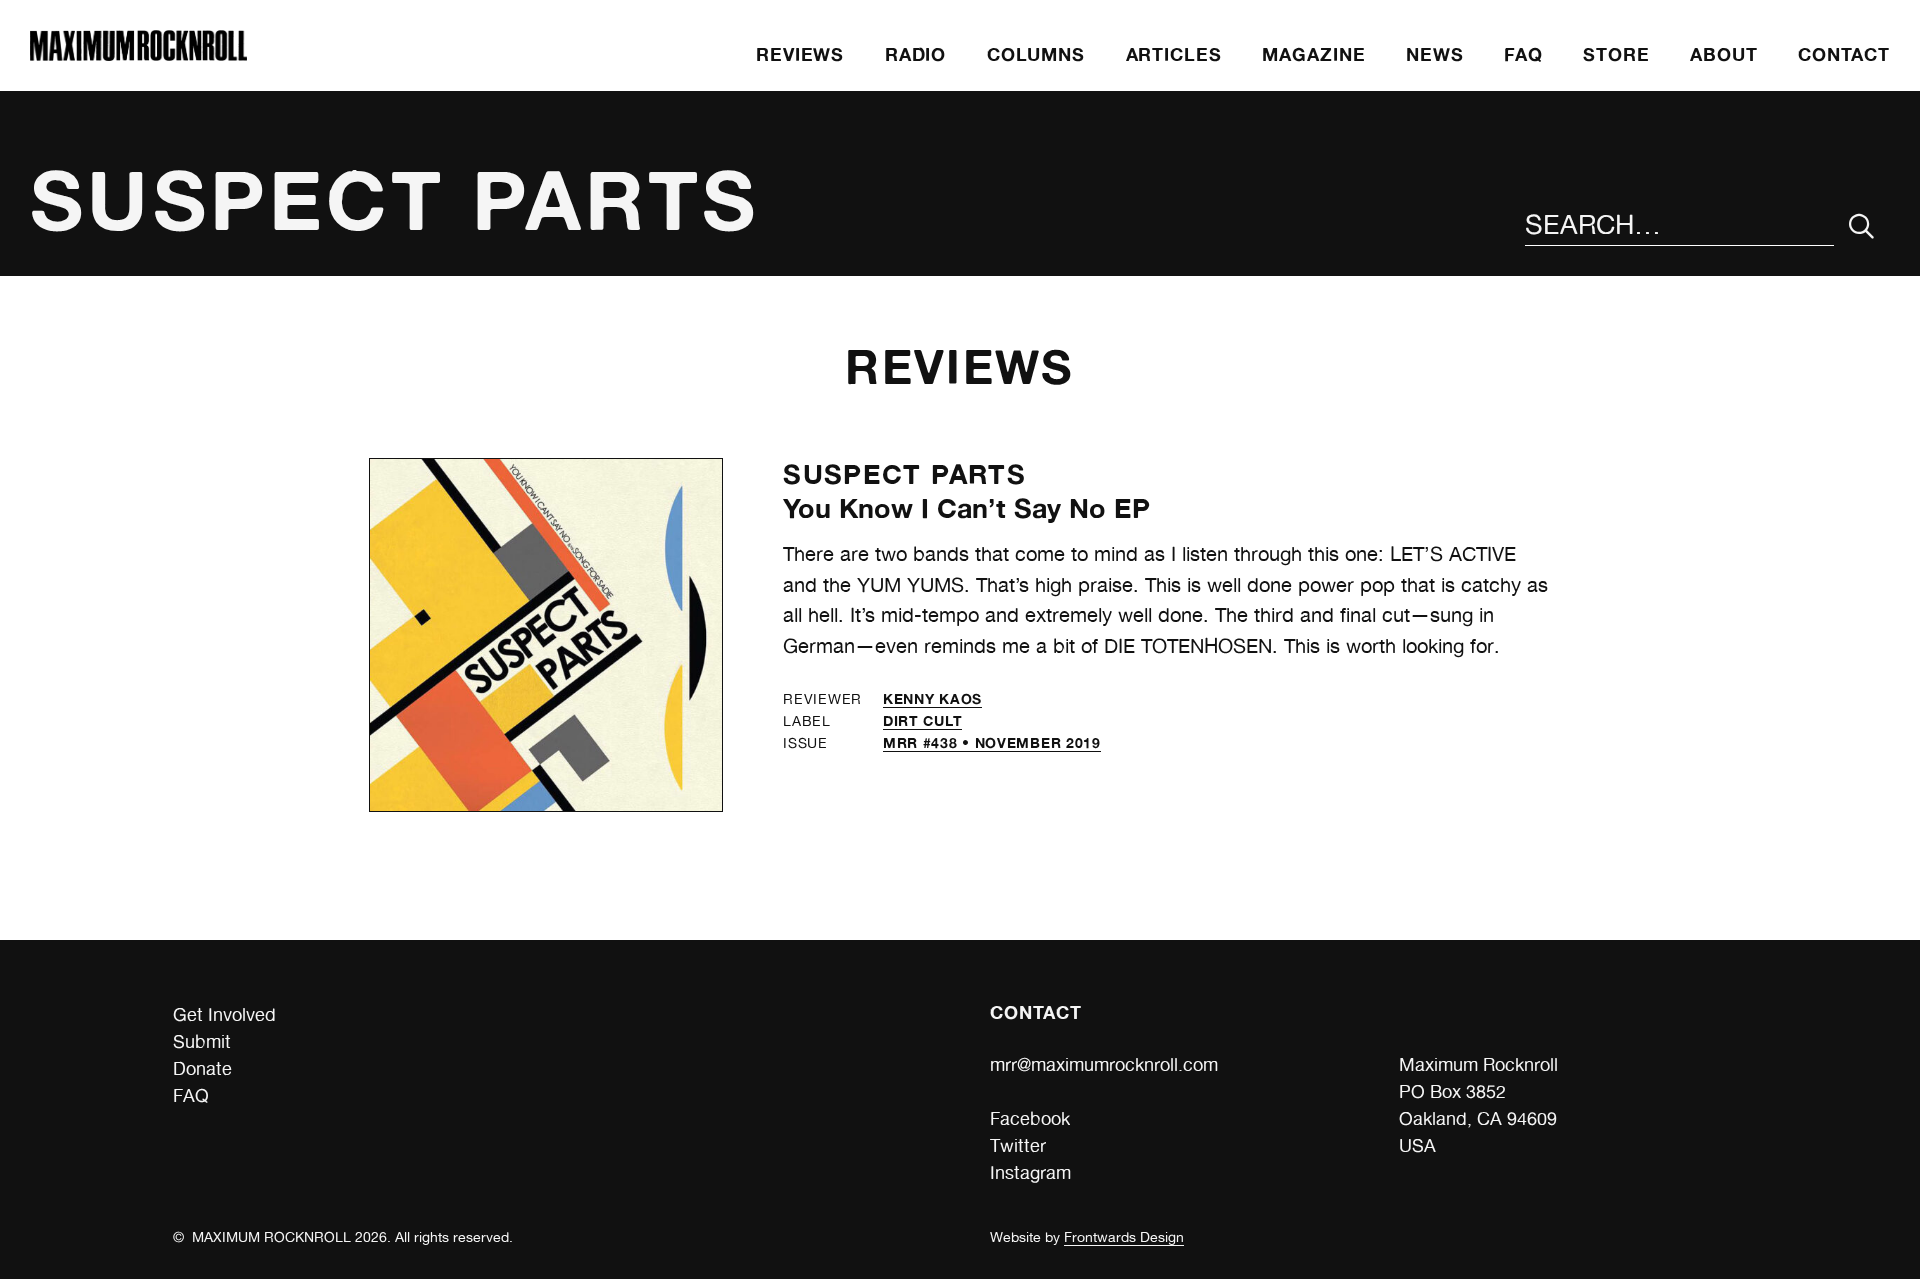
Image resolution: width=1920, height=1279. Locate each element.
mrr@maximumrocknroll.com (1104, 1064)
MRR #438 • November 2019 (992, 742)
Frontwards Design (1124, 1237)
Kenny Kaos (932, 698)
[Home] (138, 54)
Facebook (1030, 1118)
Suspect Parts (904, 474)
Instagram (1030, 1172)
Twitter (1018, 1145)
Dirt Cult (922, 720)
